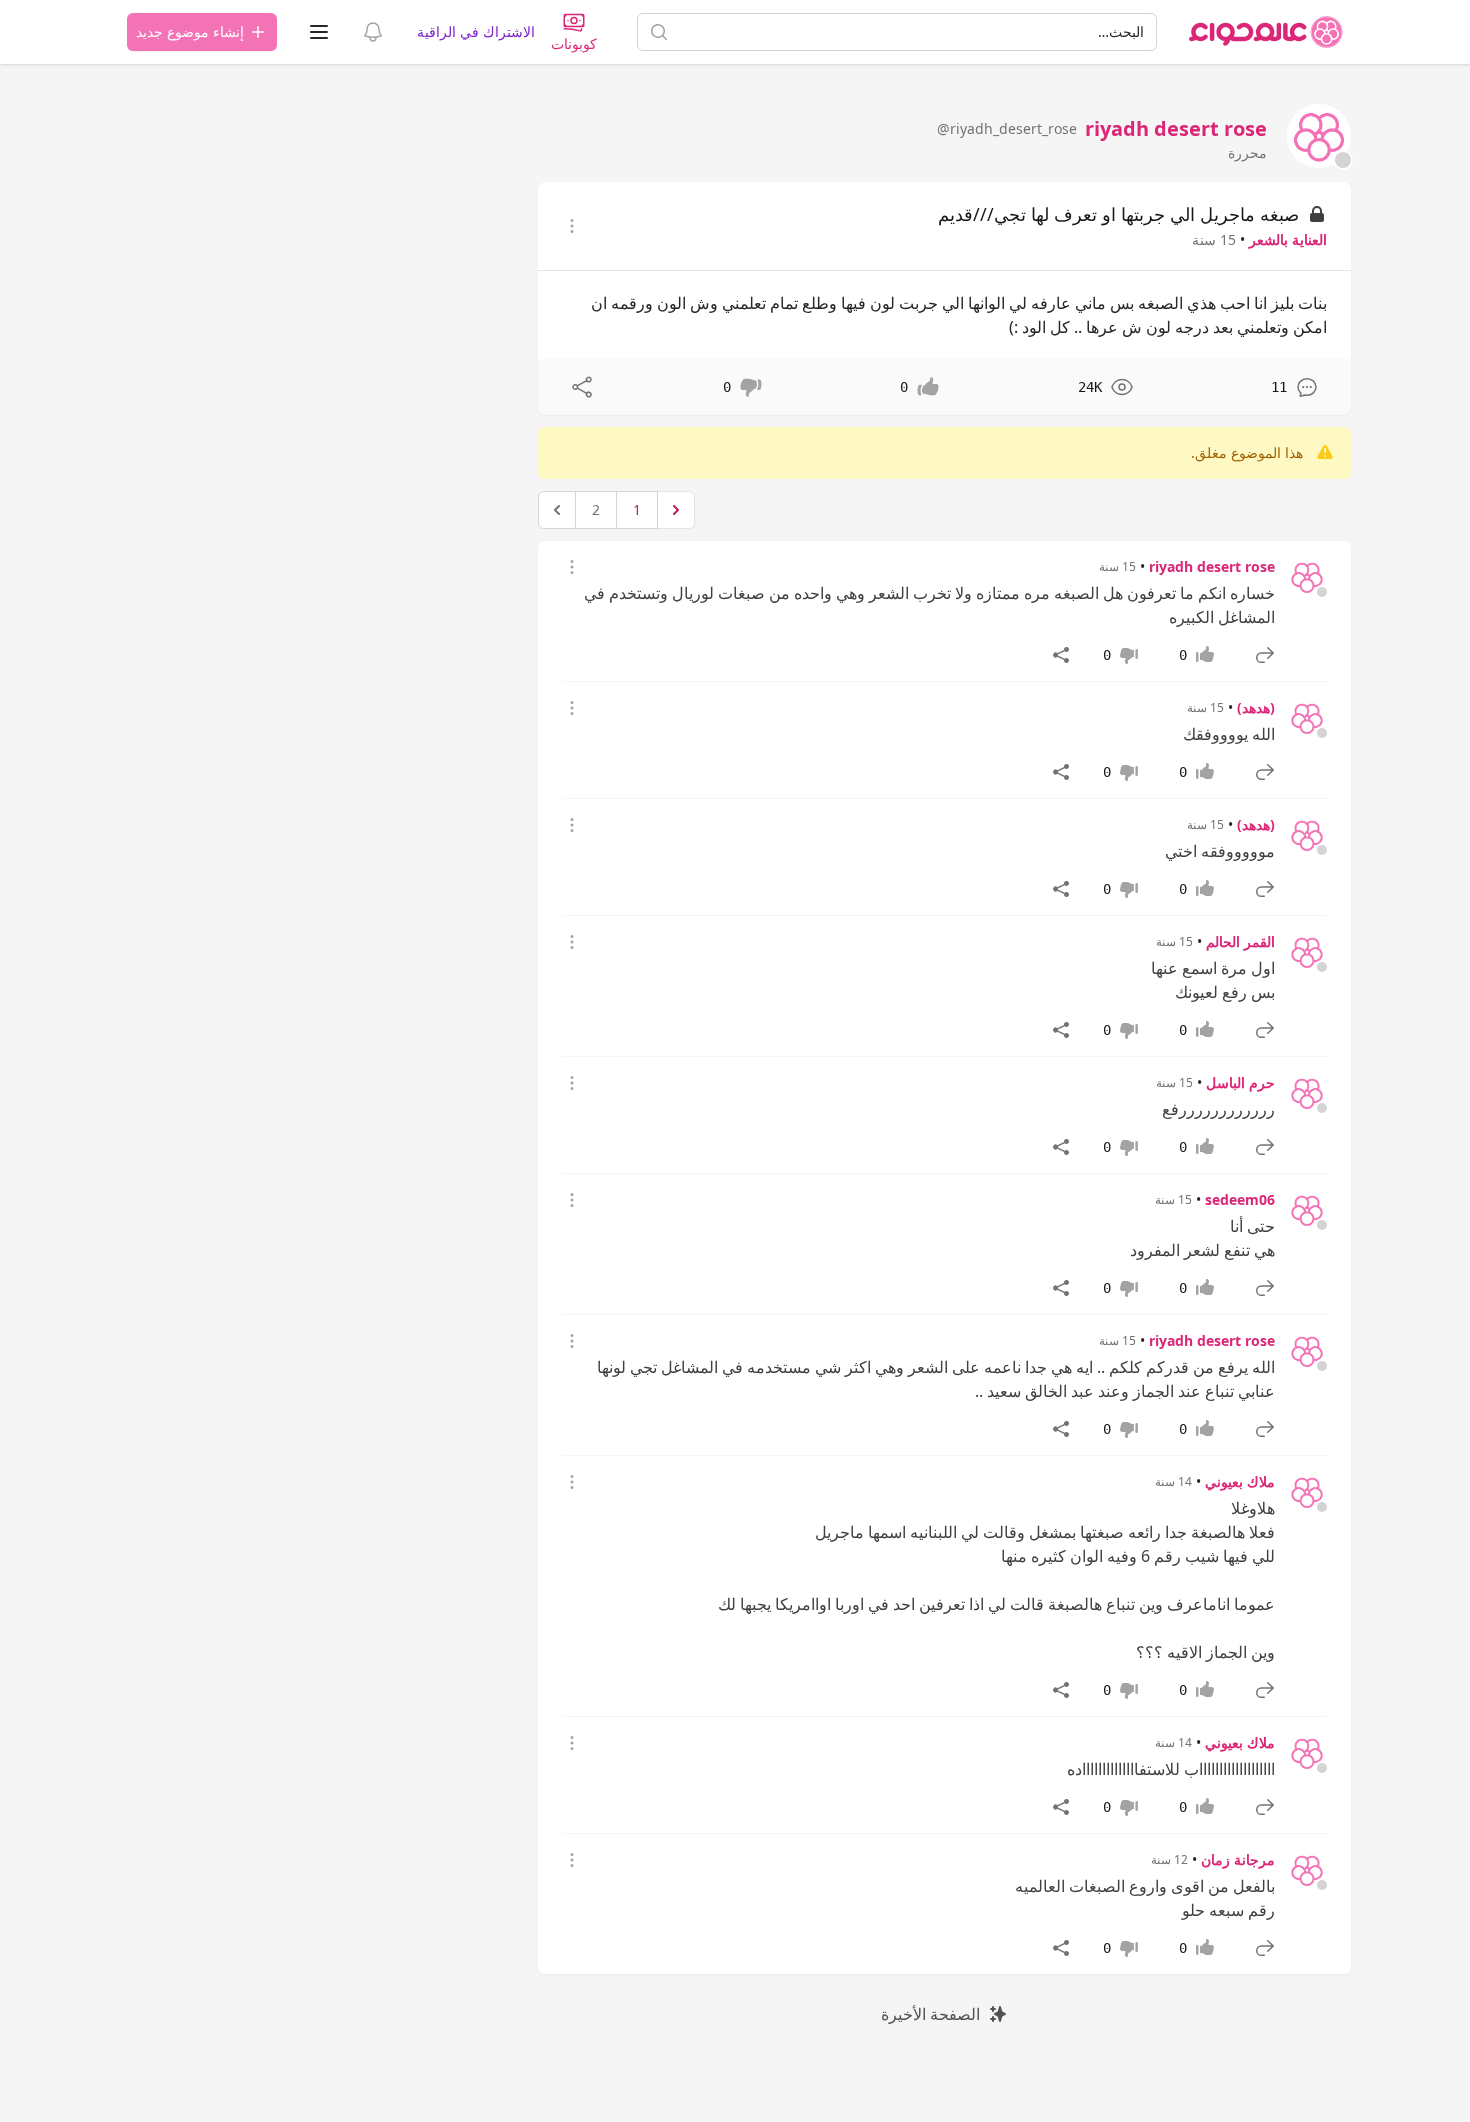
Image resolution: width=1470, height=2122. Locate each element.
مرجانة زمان (1238, 1859)
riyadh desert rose (1212, 566)
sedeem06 (1240, 1199)
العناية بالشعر (1288, 239)
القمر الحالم (1240, 941)
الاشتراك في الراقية (476, 31)
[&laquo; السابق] (676, 510)
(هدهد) (1256, 707)
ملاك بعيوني (1240, 1481)
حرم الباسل (1240, 1082)
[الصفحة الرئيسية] (1266, 32)
